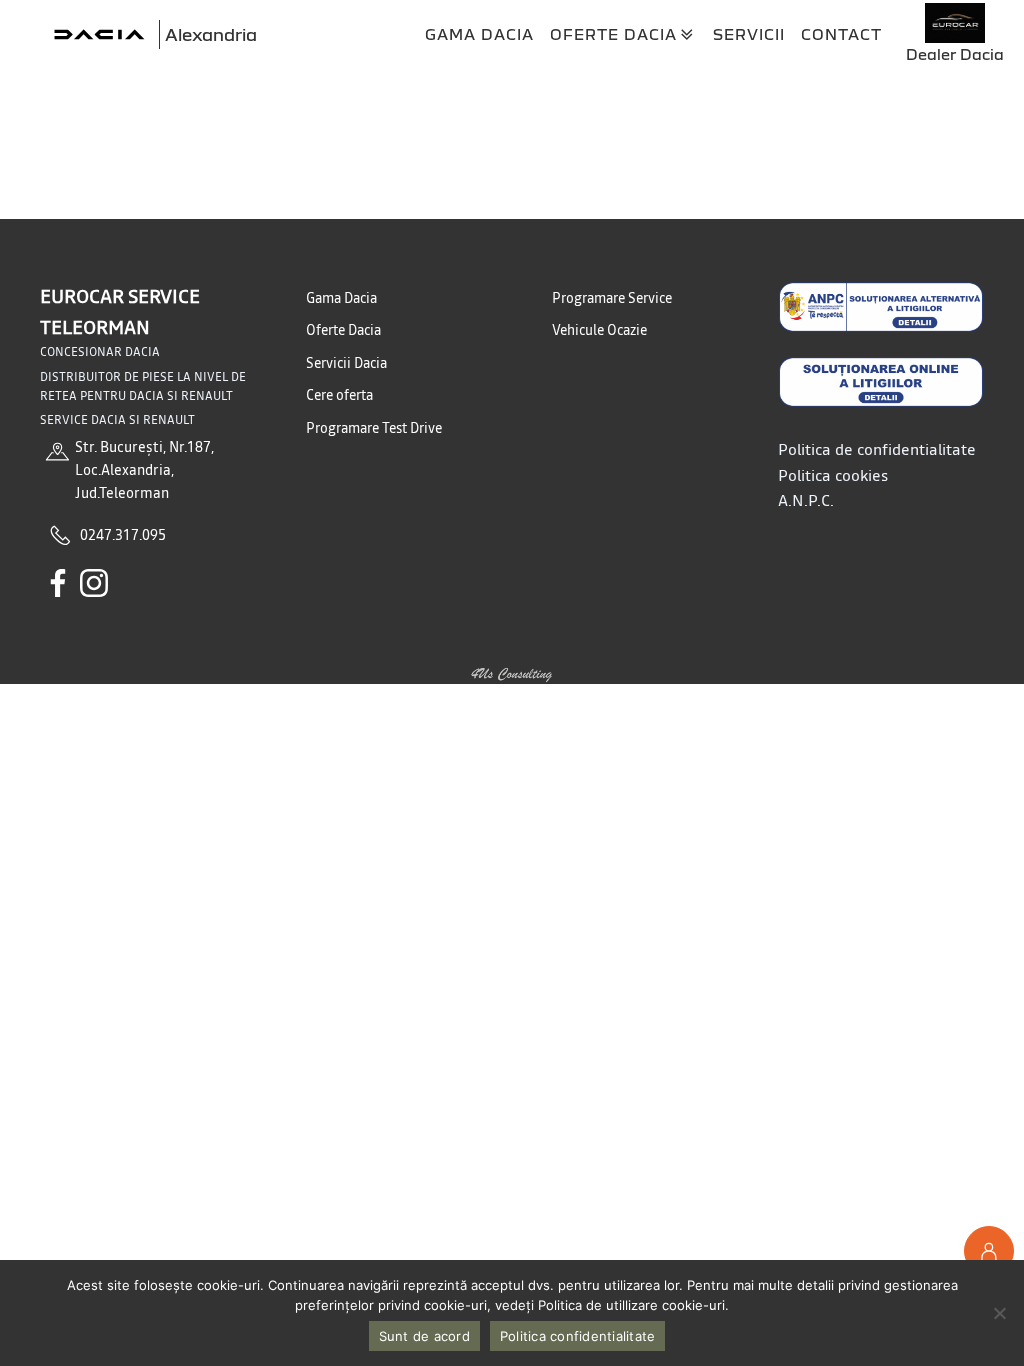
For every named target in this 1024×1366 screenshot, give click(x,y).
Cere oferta (339, 395)
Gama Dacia (479, 34)
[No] (999, 1313)
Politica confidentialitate (578, 1336)
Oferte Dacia (613, 34)
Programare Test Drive (374, 428)
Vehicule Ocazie (599, 330)
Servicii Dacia (346, 363)
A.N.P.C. (806, 500)
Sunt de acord (424, 1336)
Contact (841, 34)
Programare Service (612, 298)
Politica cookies (833, 475)
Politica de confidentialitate (877, 449)
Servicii (749, 34)
